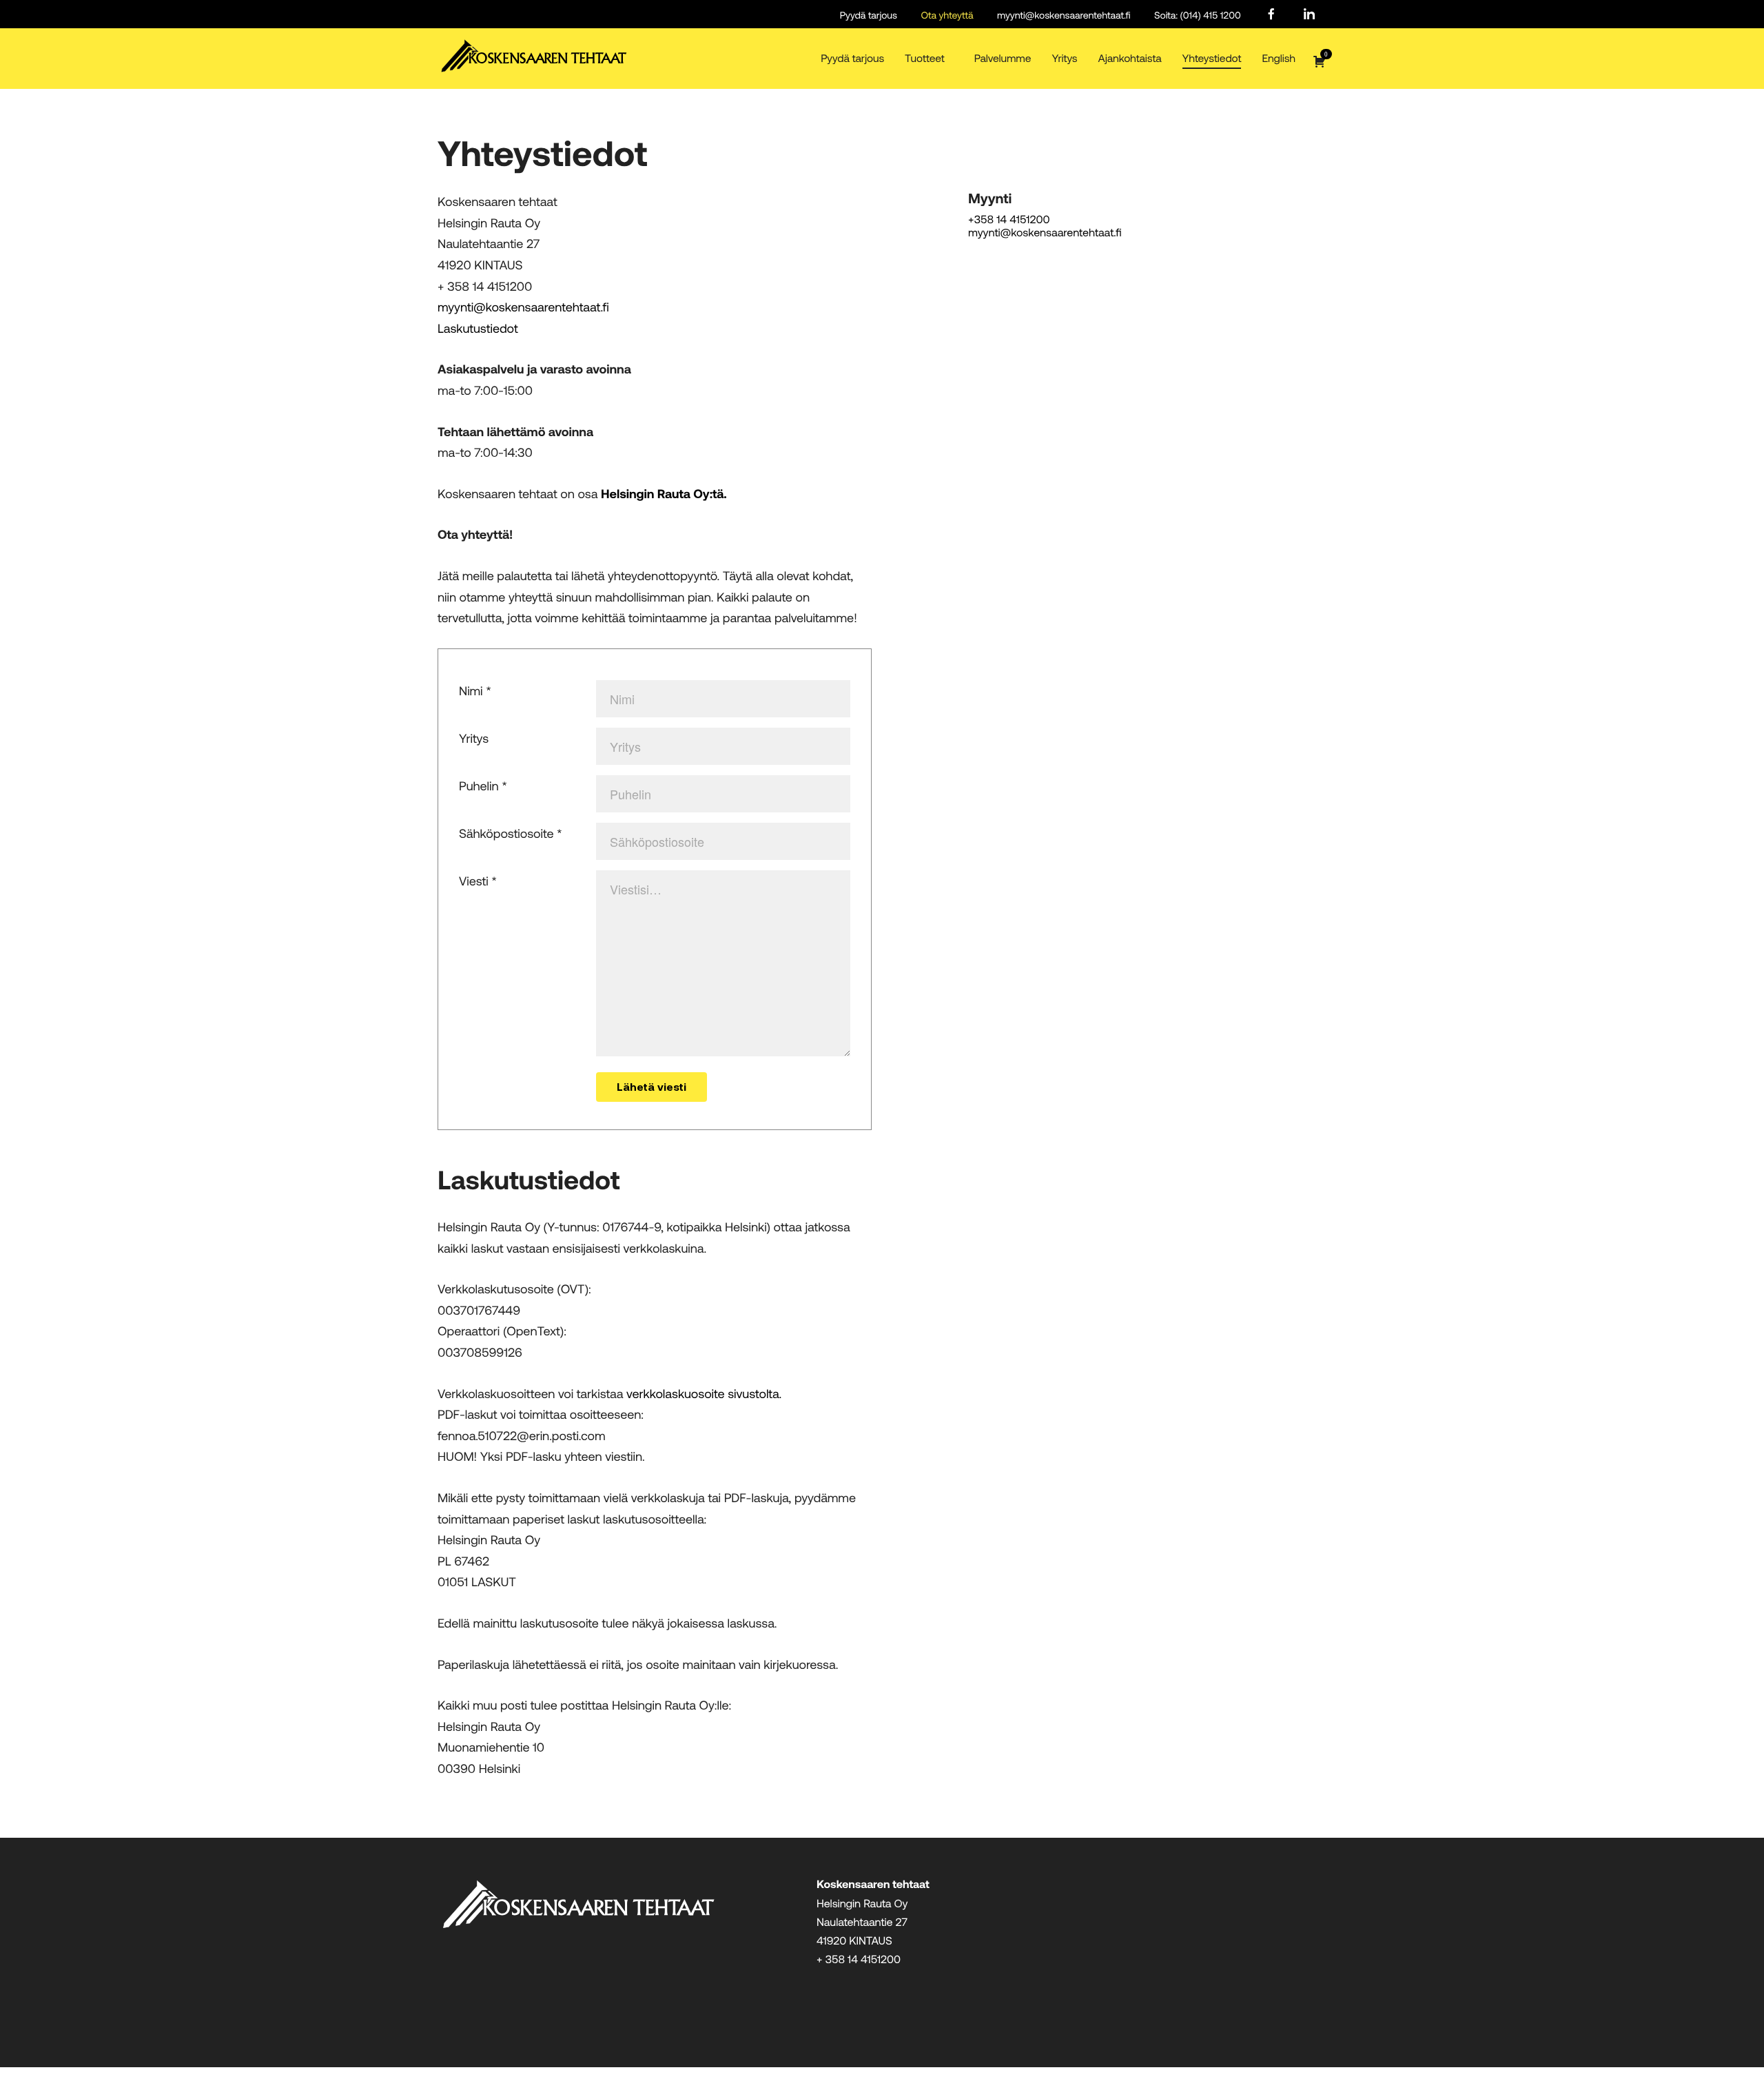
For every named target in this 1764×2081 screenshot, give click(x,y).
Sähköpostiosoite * (511, 833)
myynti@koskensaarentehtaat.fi (523, 307)
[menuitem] (1271, 15)
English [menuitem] (1279, 58)
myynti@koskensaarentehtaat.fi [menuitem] (1064, 15)
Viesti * (478, 881)
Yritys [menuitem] (1064, 58)
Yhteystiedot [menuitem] (1212, 58)
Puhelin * (483, 786)
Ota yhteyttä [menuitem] (947, 15)
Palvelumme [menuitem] (1003, 58)
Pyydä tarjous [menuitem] (869, 15)
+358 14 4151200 (1009, 219)
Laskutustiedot (478, 328)
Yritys (474, 738)
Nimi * (475, 690)
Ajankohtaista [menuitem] (1130, 58)
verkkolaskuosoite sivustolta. (704, 1393)
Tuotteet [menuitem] (925, 58)
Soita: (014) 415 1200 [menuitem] (1198, 15)
